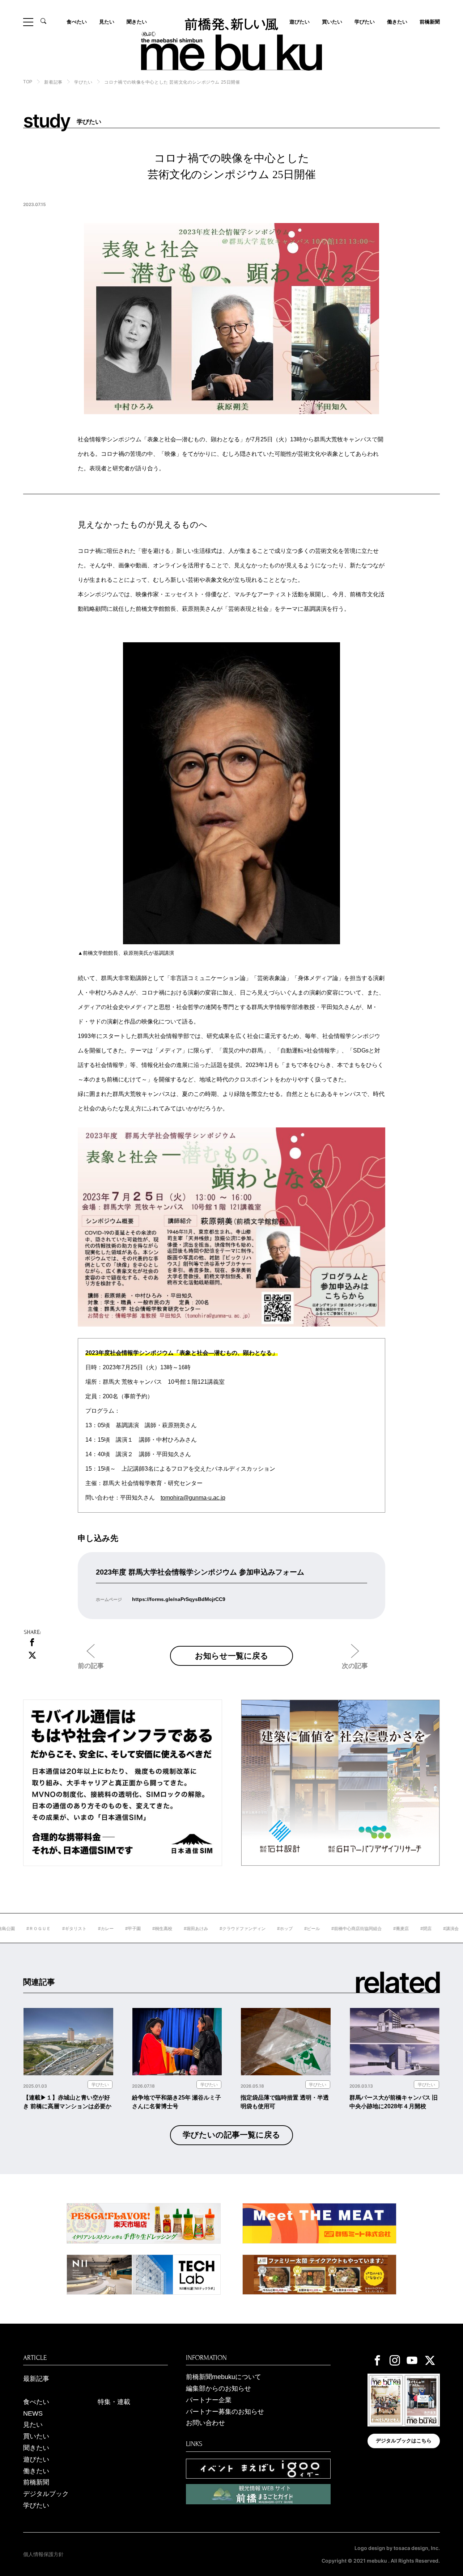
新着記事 (53, 82)
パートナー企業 (209, 2400)
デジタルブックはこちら (404, 2441)
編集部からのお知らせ (218, 2388)
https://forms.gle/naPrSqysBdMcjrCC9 (179, 1599)
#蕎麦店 (370, 1929)
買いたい (332, 22)
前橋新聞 (430, 22)
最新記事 (36, 2379)
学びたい (365, 22)
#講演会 (420, 1929)
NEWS (33, 2413)
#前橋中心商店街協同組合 (326, 1929)
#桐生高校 (131, 1929)
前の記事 (91, 1666)
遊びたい (36, 2459)
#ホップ (254, 1929)
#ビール (281, 1929)
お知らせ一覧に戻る (232, 1656)
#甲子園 (102, 1929)
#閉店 (395, 1929)
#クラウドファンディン (212, 1929)
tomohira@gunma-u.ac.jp (193, 1498)
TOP (28, 82)
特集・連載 (114, 2402)
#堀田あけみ (165, 1929)
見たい (107, 22)
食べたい (77, 22)
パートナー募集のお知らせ (225, 2412)
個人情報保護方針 (43, 2554)
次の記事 (355, 1666)
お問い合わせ (205, 2423)
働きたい (397, 22)
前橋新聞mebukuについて (224, 2377)
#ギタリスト (44, 1929)
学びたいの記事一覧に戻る (231, 2135)
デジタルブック (46, 2494)
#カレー (75, 1929)
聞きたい (137, 22)
